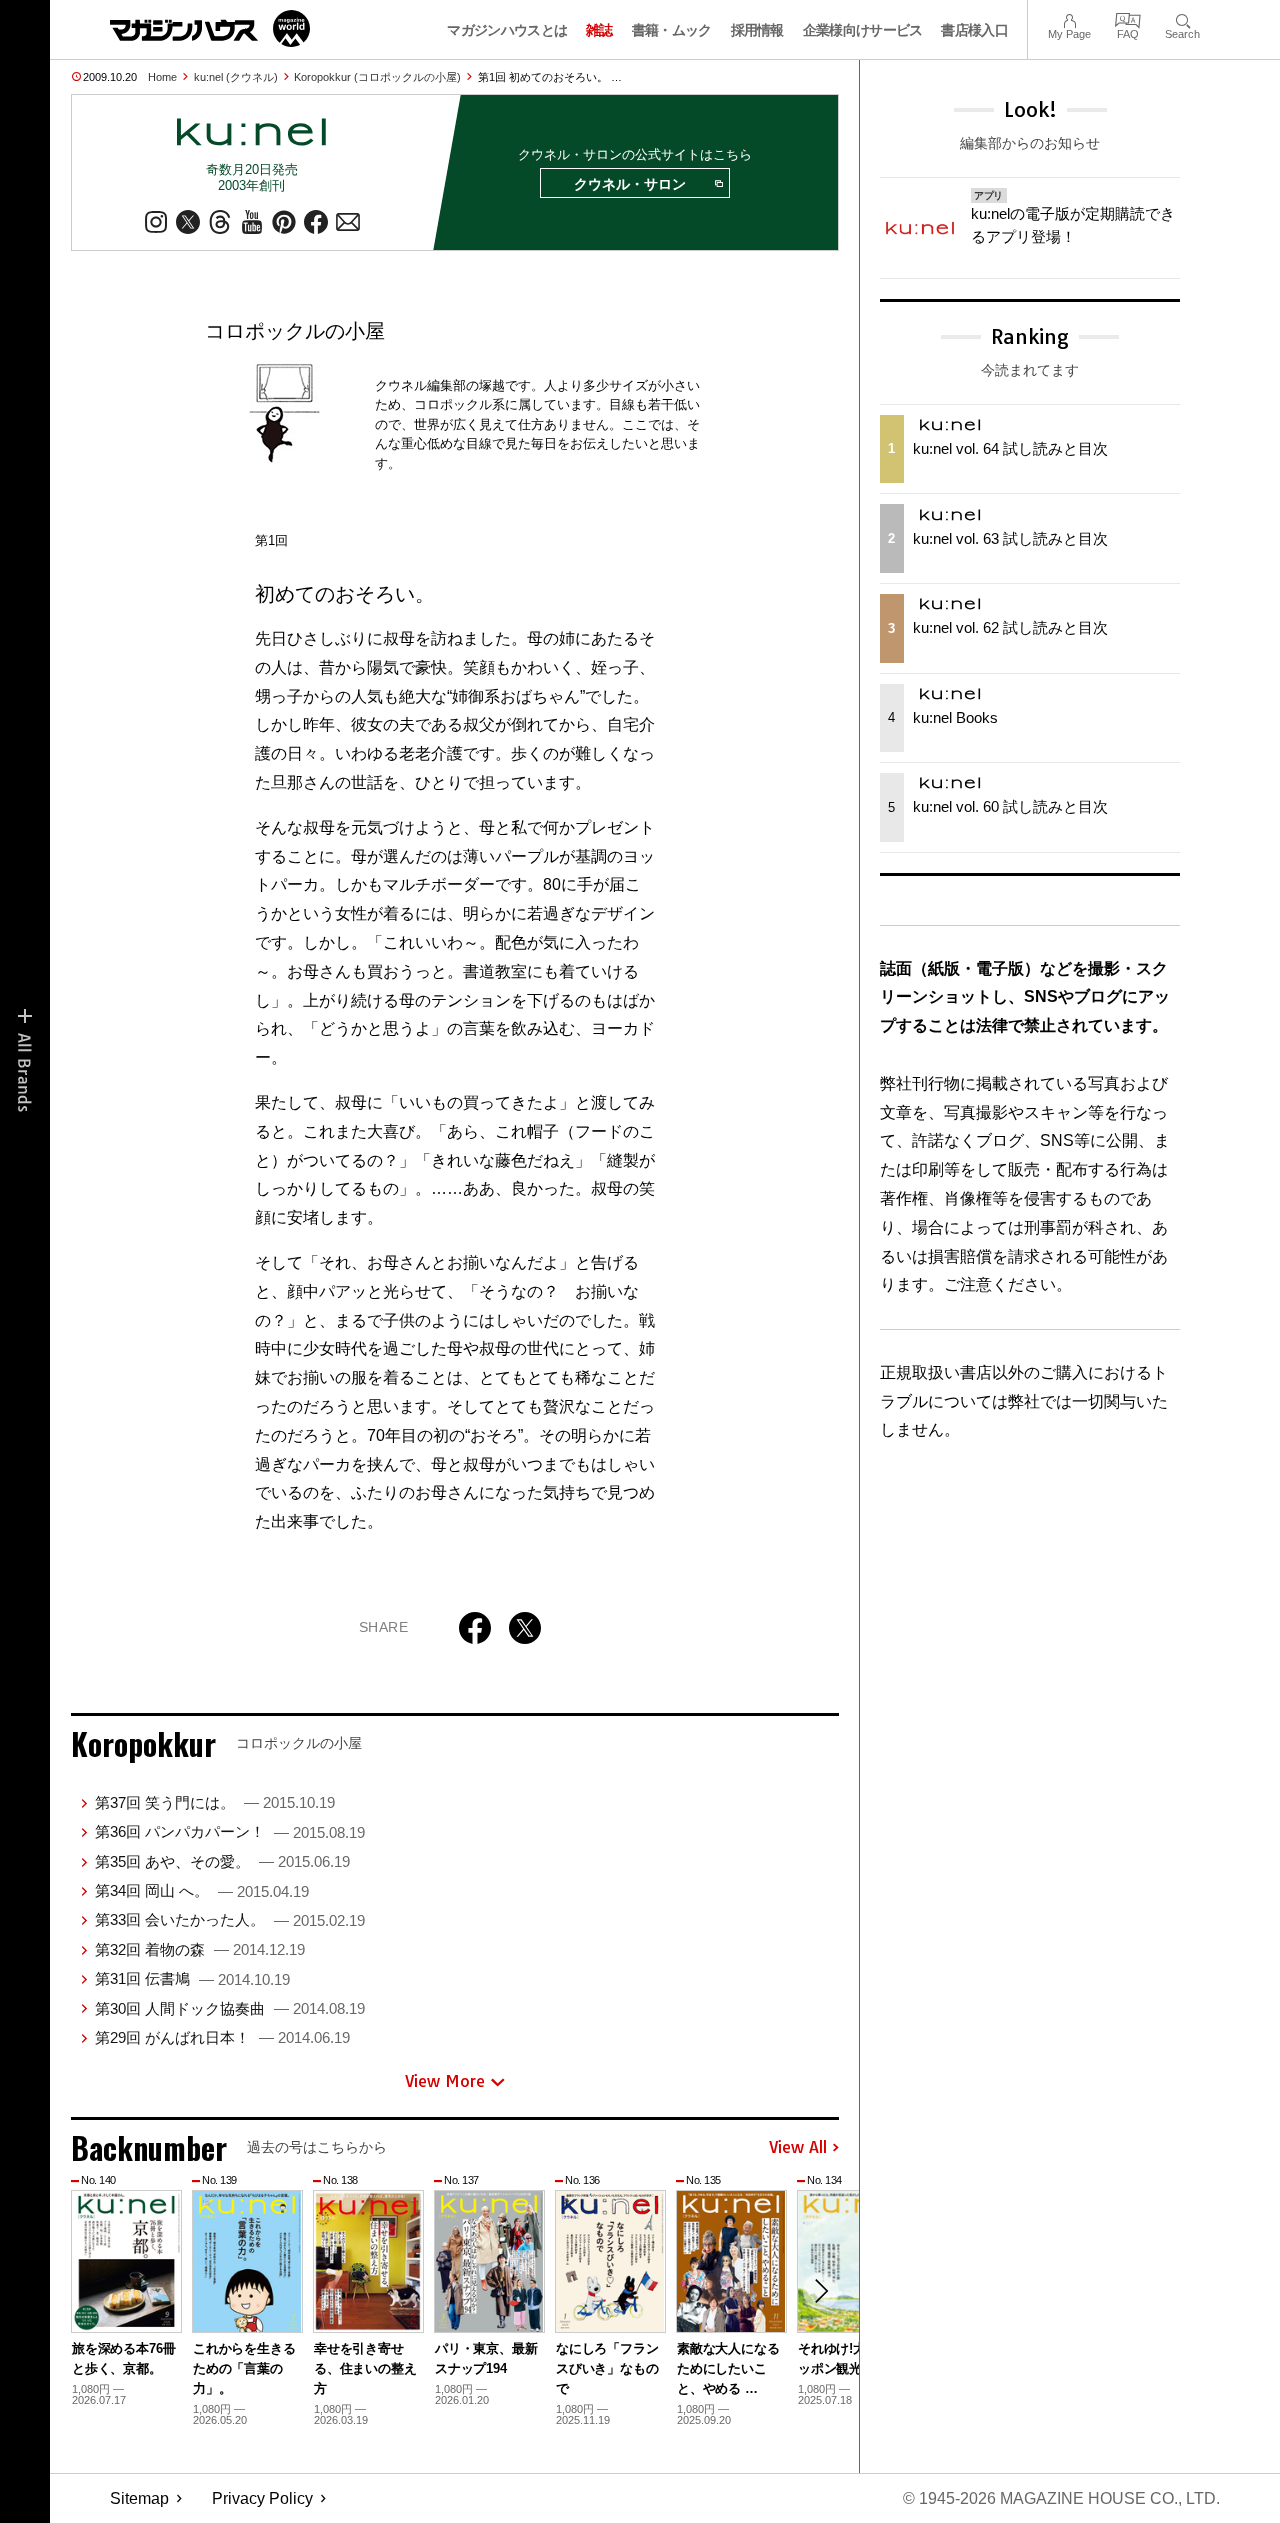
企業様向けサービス (863, 30)
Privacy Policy (262, 2498)
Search (1182, 18)
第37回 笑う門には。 (215, 1802)
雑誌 (599, 30)
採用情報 (757, 30)
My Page (1069, 18)
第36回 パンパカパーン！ (230, 1831)
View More (445, 2081)
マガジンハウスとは (507, 30)
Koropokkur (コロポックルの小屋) (377, 77)
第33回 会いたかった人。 (230, 1919)
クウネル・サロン (630, 184)
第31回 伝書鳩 (192, 1978)
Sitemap (139, 2498)
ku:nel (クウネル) (236, 77)
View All (798, 2148)
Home (162, 77)
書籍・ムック (672, 30)
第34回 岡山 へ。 (202, 1890)
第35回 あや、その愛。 (222, 1861)
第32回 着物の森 (200, 1949)
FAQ (1128, 18)
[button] (821, 2291)
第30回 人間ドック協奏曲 (230, 2008)
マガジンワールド (210, 28)
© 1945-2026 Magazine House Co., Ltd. (1061, 2498)
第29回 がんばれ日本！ (222, 2037)
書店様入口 (974, 30)
